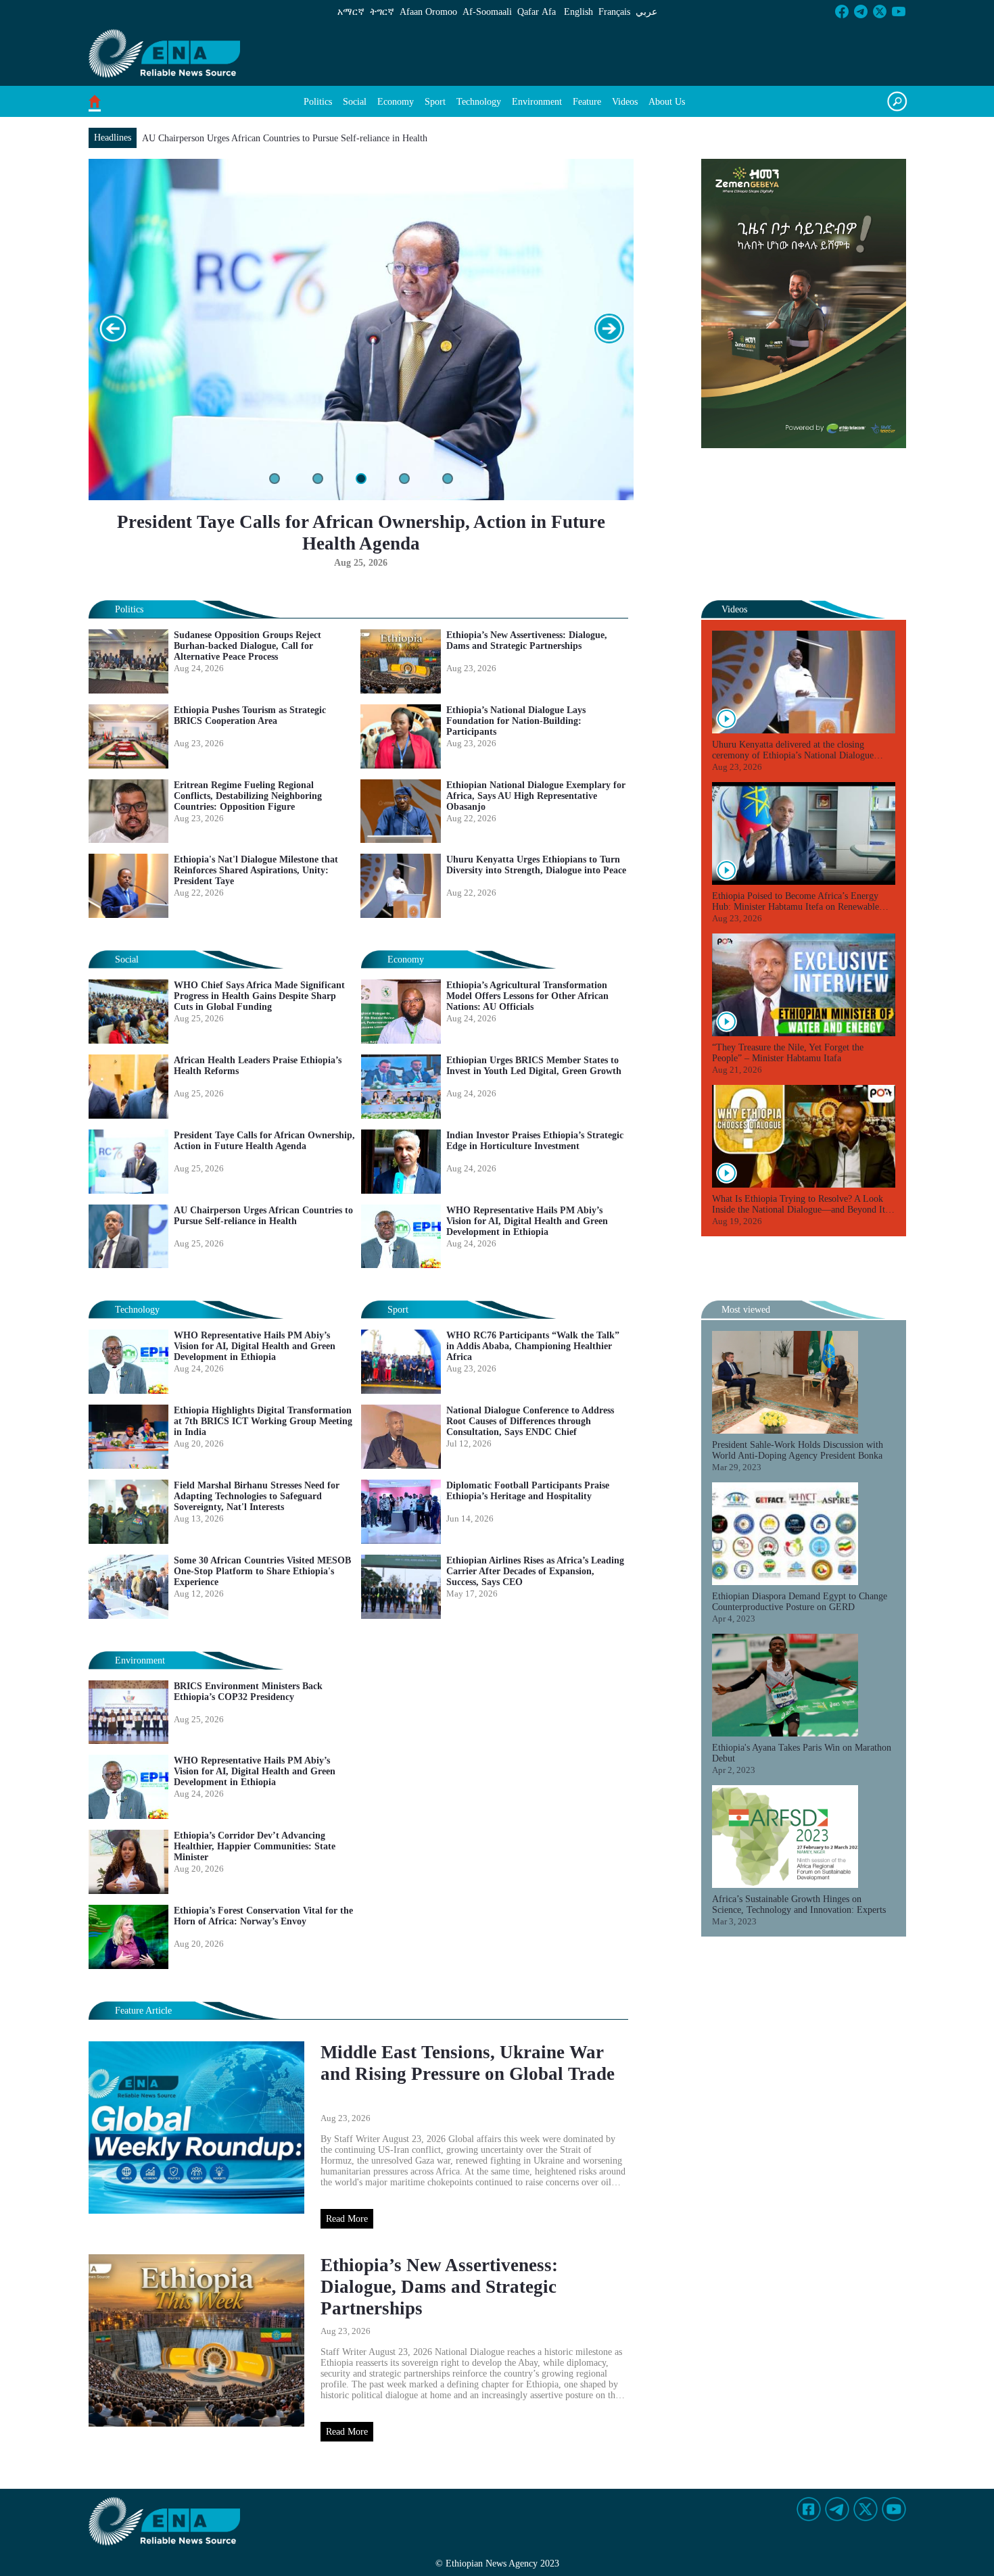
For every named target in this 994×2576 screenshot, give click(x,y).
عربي (646, 12)
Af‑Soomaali (487, 12)
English (578, 12)
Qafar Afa (537, 12)
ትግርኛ (382, 12)
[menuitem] (318, 102)
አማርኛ (351, 12)
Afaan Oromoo (428, 12)
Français (614, 12)
